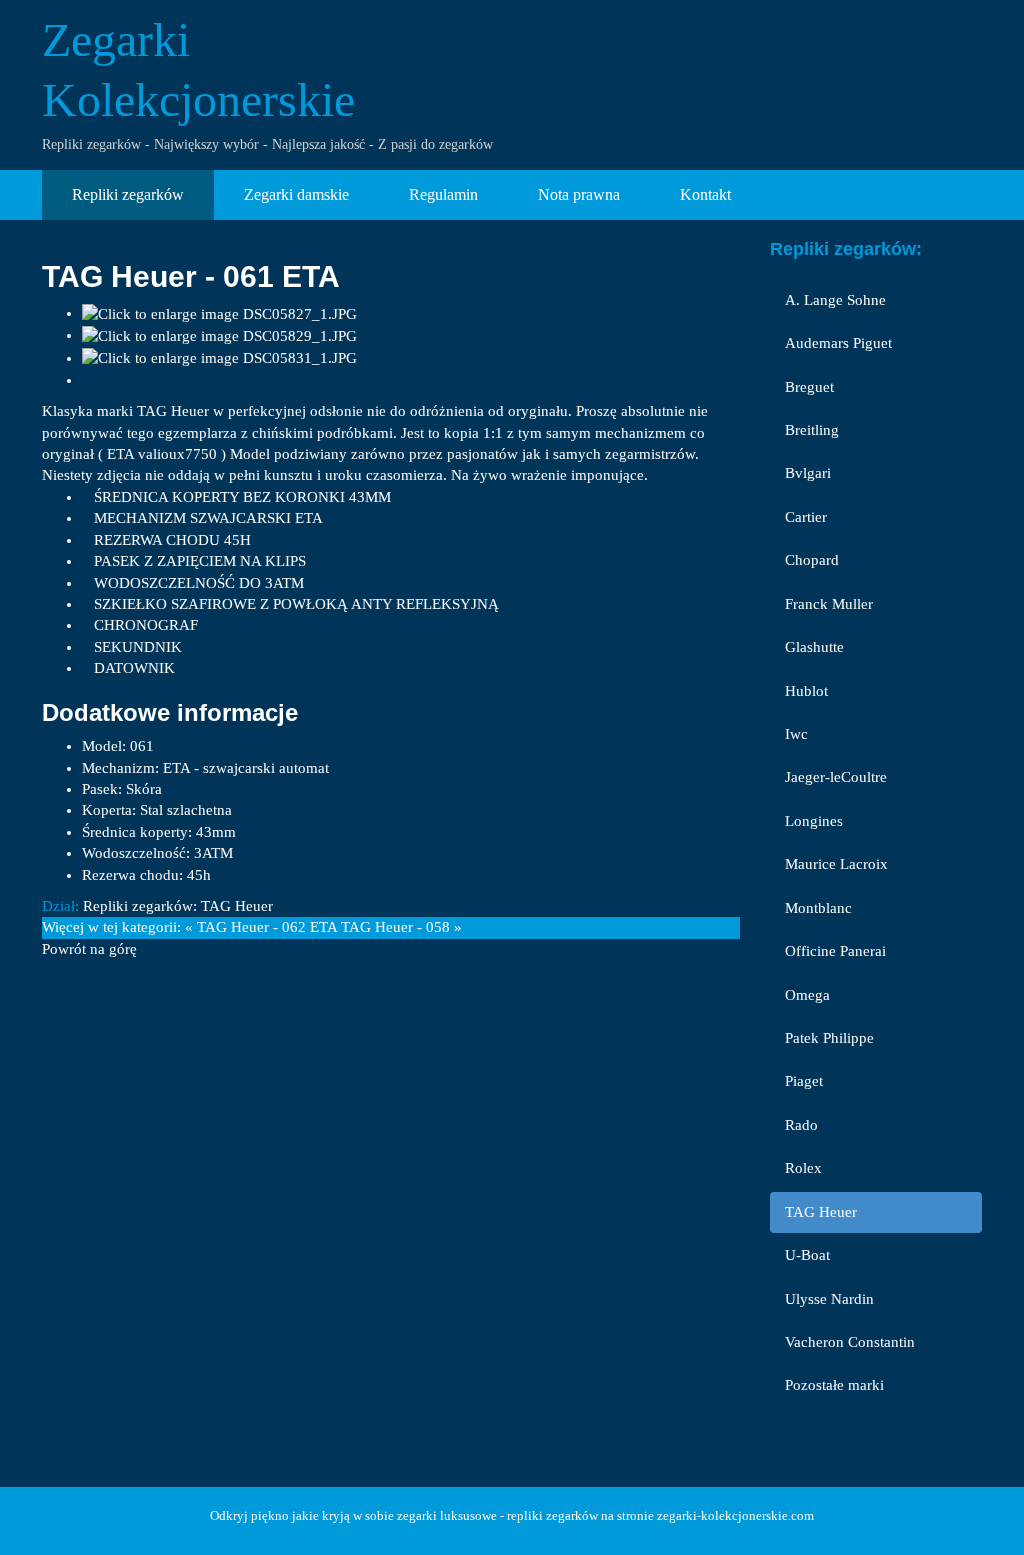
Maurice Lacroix (836, 864)
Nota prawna (579, 194)
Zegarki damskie (296, 194)
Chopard (812, 560)
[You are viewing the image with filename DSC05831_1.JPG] (219, 358)
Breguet (809, 387)
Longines (814, 821)
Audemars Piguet (838, 343)
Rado (801, 1125)
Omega (807, 995)
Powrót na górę (89, 949)
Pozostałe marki (834, 1385)
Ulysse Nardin (829, 1299)
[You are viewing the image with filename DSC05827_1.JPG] (219, 313)
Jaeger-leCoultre (836, 777)
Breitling (812, 430)
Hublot (806, 691)
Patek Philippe (829, 1038)
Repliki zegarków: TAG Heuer (178, 906)
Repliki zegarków (128, 194)
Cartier (806, 517)
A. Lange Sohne (835, 300)
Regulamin (443, 194)
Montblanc (818, 908)
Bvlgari (808, 473)
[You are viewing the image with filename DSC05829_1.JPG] (219, 335)
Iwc (796, 734)
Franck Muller (829, 604)
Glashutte (814, 647)
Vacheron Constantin (850, 1342)
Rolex (803, 1168)
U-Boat (807, 1255)
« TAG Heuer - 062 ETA (261, 927)
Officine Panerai (835, 951)
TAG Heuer (821, 1212)
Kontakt (705, 194)
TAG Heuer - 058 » (401, 927)
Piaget (804, 1081)
